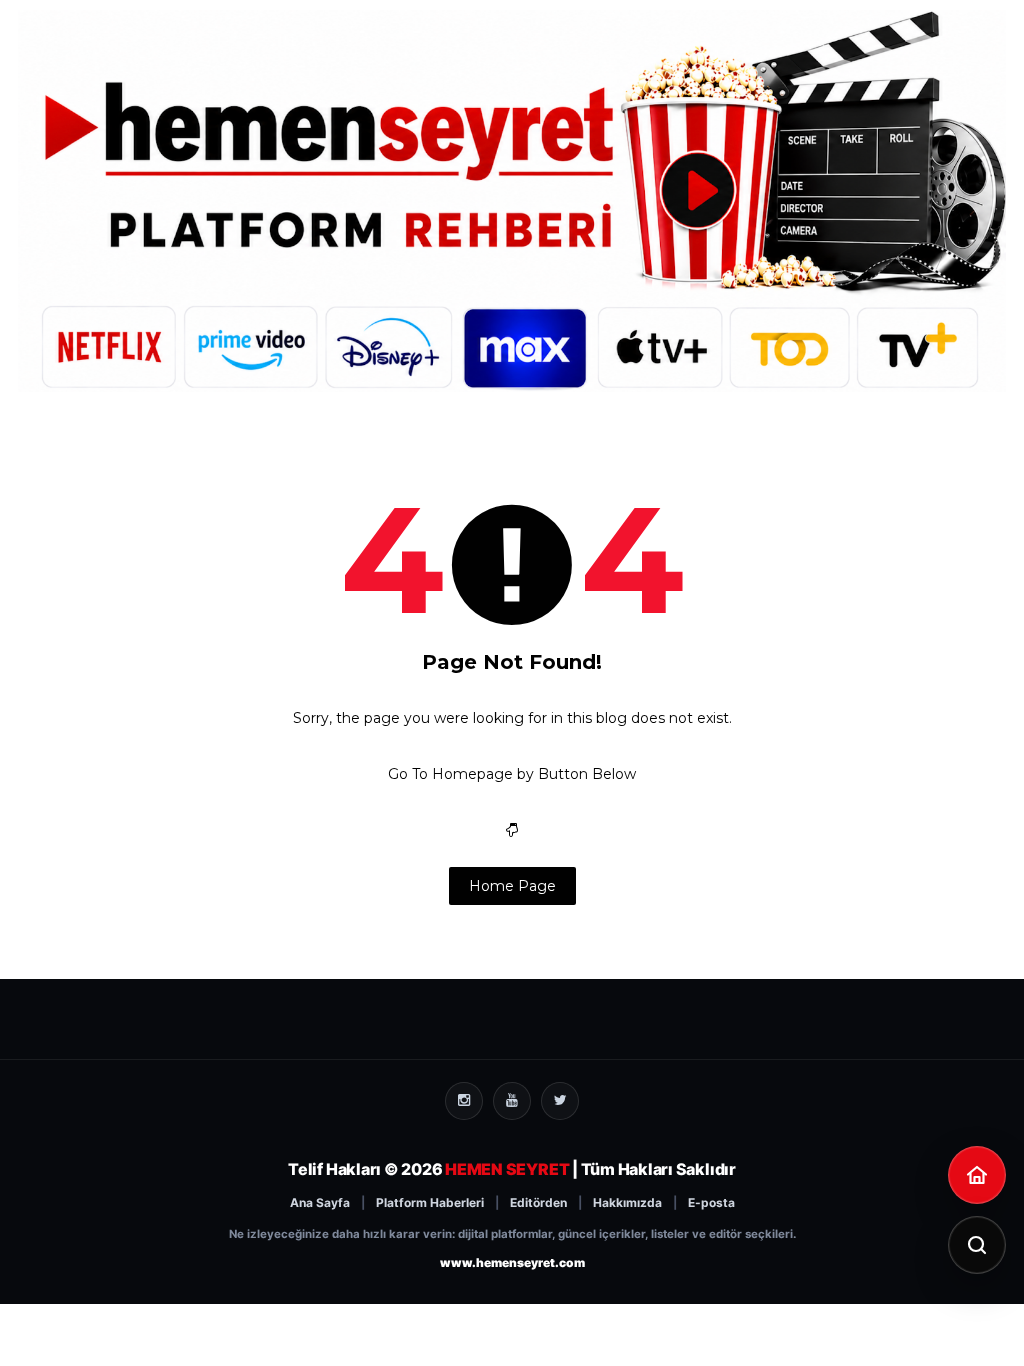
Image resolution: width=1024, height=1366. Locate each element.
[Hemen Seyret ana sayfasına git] (977, 1175)
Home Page (512, 886)
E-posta (711, 1202)
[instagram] (464, 1101)
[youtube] (512, 1101)
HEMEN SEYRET (507, 1169)
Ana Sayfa (320, 1202)
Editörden (538, 1202)
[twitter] (560, 1101)
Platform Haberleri (430, 1202)
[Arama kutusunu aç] (977, 1245)
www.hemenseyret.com (512, 1262)
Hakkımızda (627, 1202)
